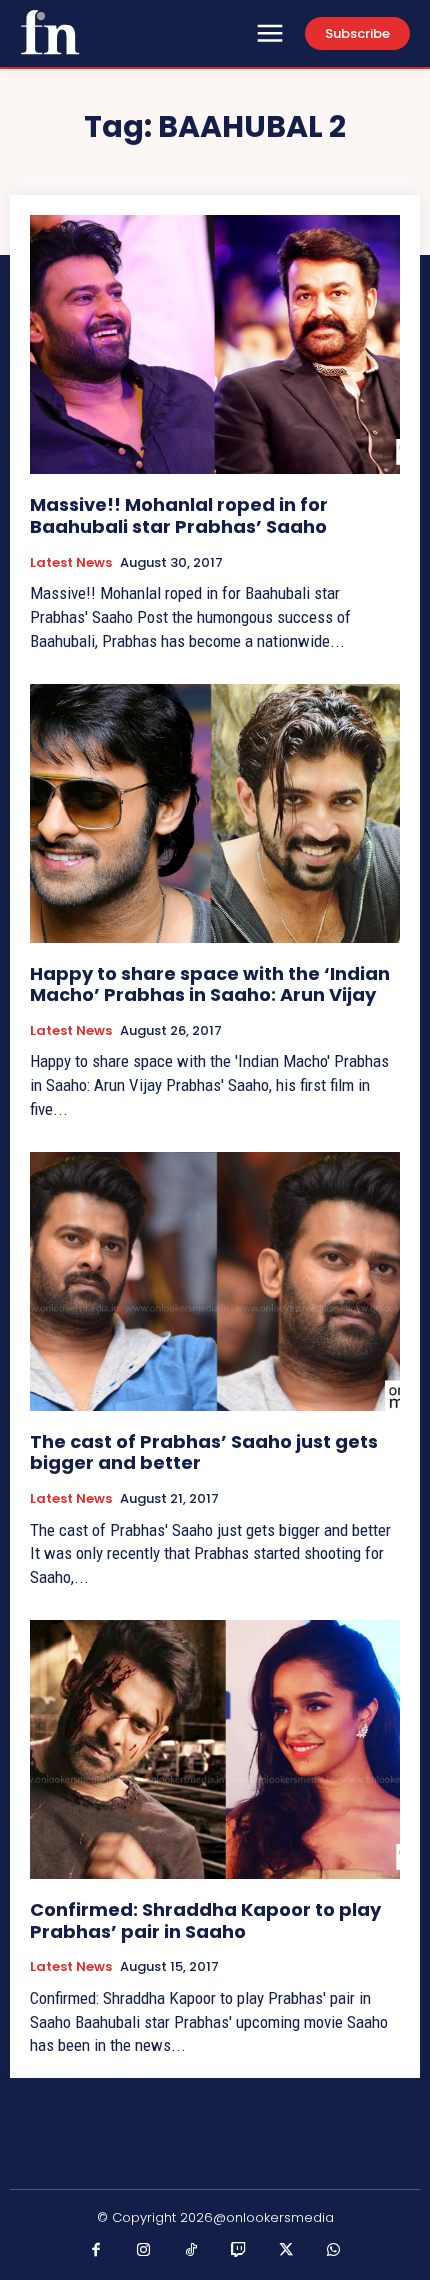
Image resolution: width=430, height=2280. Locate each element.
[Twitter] (287, 2251)
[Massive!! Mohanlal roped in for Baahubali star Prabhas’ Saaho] (215, 344)
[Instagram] (144, 2251)
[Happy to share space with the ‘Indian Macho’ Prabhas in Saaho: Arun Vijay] (215, 813)
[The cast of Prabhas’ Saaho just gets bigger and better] (215, 1281)
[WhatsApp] (334, 2251)
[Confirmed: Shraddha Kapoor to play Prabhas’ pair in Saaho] (215, 1749)
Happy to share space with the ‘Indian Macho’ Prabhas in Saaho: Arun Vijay (210, 984)
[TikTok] (192, 2251)
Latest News (71, 563)
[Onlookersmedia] (50, 32)
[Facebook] (97, 2251)
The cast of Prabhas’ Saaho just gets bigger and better (204, 1452)
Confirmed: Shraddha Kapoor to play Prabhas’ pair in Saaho (205, 1920)
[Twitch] (239, 2251)
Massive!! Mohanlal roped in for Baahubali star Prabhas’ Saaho (179, 515)
